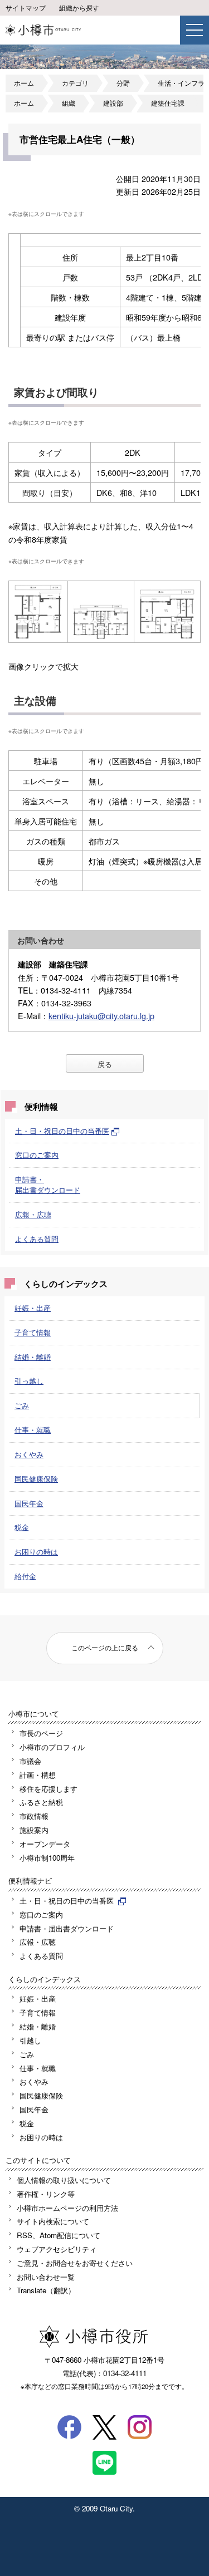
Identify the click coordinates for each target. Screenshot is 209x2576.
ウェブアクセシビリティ (57, 2249)
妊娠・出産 (33, 1308)
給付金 (25, 1576)
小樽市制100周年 (47, 1858)
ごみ (22, 1405)
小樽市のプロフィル (52, 1747)
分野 (123, 83)
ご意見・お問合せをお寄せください (75, 2263)
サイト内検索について (53, 2221)
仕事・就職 (33, 1430)
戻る (105, 1064)
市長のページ (41, 1733)
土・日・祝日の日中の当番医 (62, 1131)
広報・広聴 (33, 1214)
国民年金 (29, 1503)
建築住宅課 (168, 103)
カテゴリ (75, 83)
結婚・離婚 (33, 1357)
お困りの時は (36, 1552)
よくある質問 (37, 1239)
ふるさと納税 (41, 1802)
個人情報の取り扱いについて (64, 2180)
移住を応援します (48, 1789)
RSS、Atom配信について (59, 2235)
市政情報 (34, 1816)
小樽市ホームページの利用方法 (67, 2208)
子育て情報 (33, 1332)
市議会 (30, 1761)
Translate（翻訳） (46, 2290)
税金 (22, 1527)
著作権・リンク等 (46, 2194)
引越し (30, 2040)
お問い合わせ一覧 (46, 2277)
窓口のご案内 (37, 1155)
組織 (69, 103)
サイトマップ (26, 8)
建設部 (113, 103)
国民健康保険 (36, 1479)
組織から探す (79, 8)
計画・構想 (38, 1775)
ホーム (24, 83)
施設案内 (34, 1830)
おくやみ (29, 1454)
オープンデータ (45, 1844)
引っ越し (29, 1381)
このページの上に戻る (105, 1648)
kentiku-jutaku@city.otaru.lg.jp (101, 1016)
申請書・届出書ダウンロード (48, 1184)
